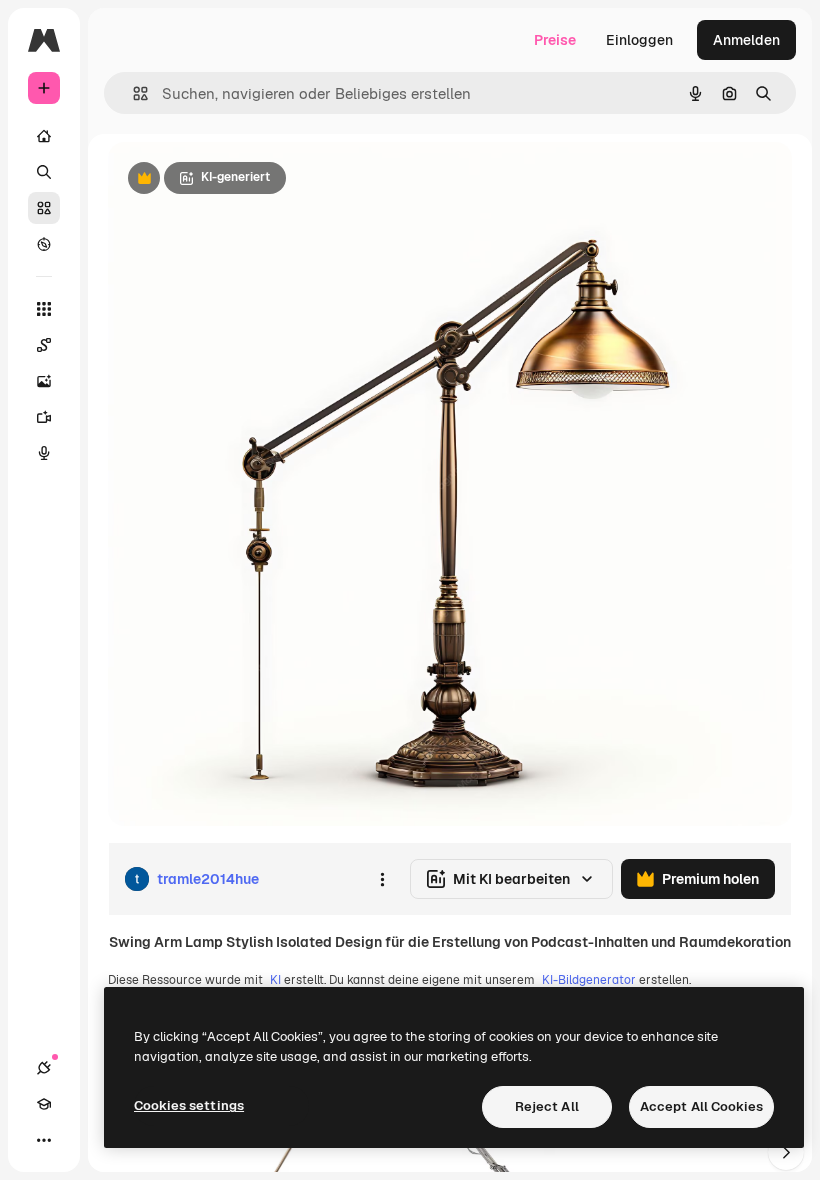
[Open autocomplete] (132, 93)
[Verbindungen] (44, 1068)
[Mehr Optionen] (382, 879)
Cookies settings (189, 1105)
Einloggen (639, 40)
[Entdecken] (44, 244)
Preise (555, 40)
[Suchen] (44, 172)
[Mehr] (44, 1140)
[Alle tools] (44, 309)
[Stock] (44, 208)
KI (275, 980)
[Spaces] (44, 345)
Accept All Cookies (701, 1106)
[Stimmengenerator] (44, 453)
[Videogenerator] (44, 417)
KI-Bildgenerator (589, 980)
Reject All (547, 1106)
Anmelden (746, 40)
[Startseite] (44, 136)
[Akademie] (44, 1104)
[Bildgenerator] (44, 381)
